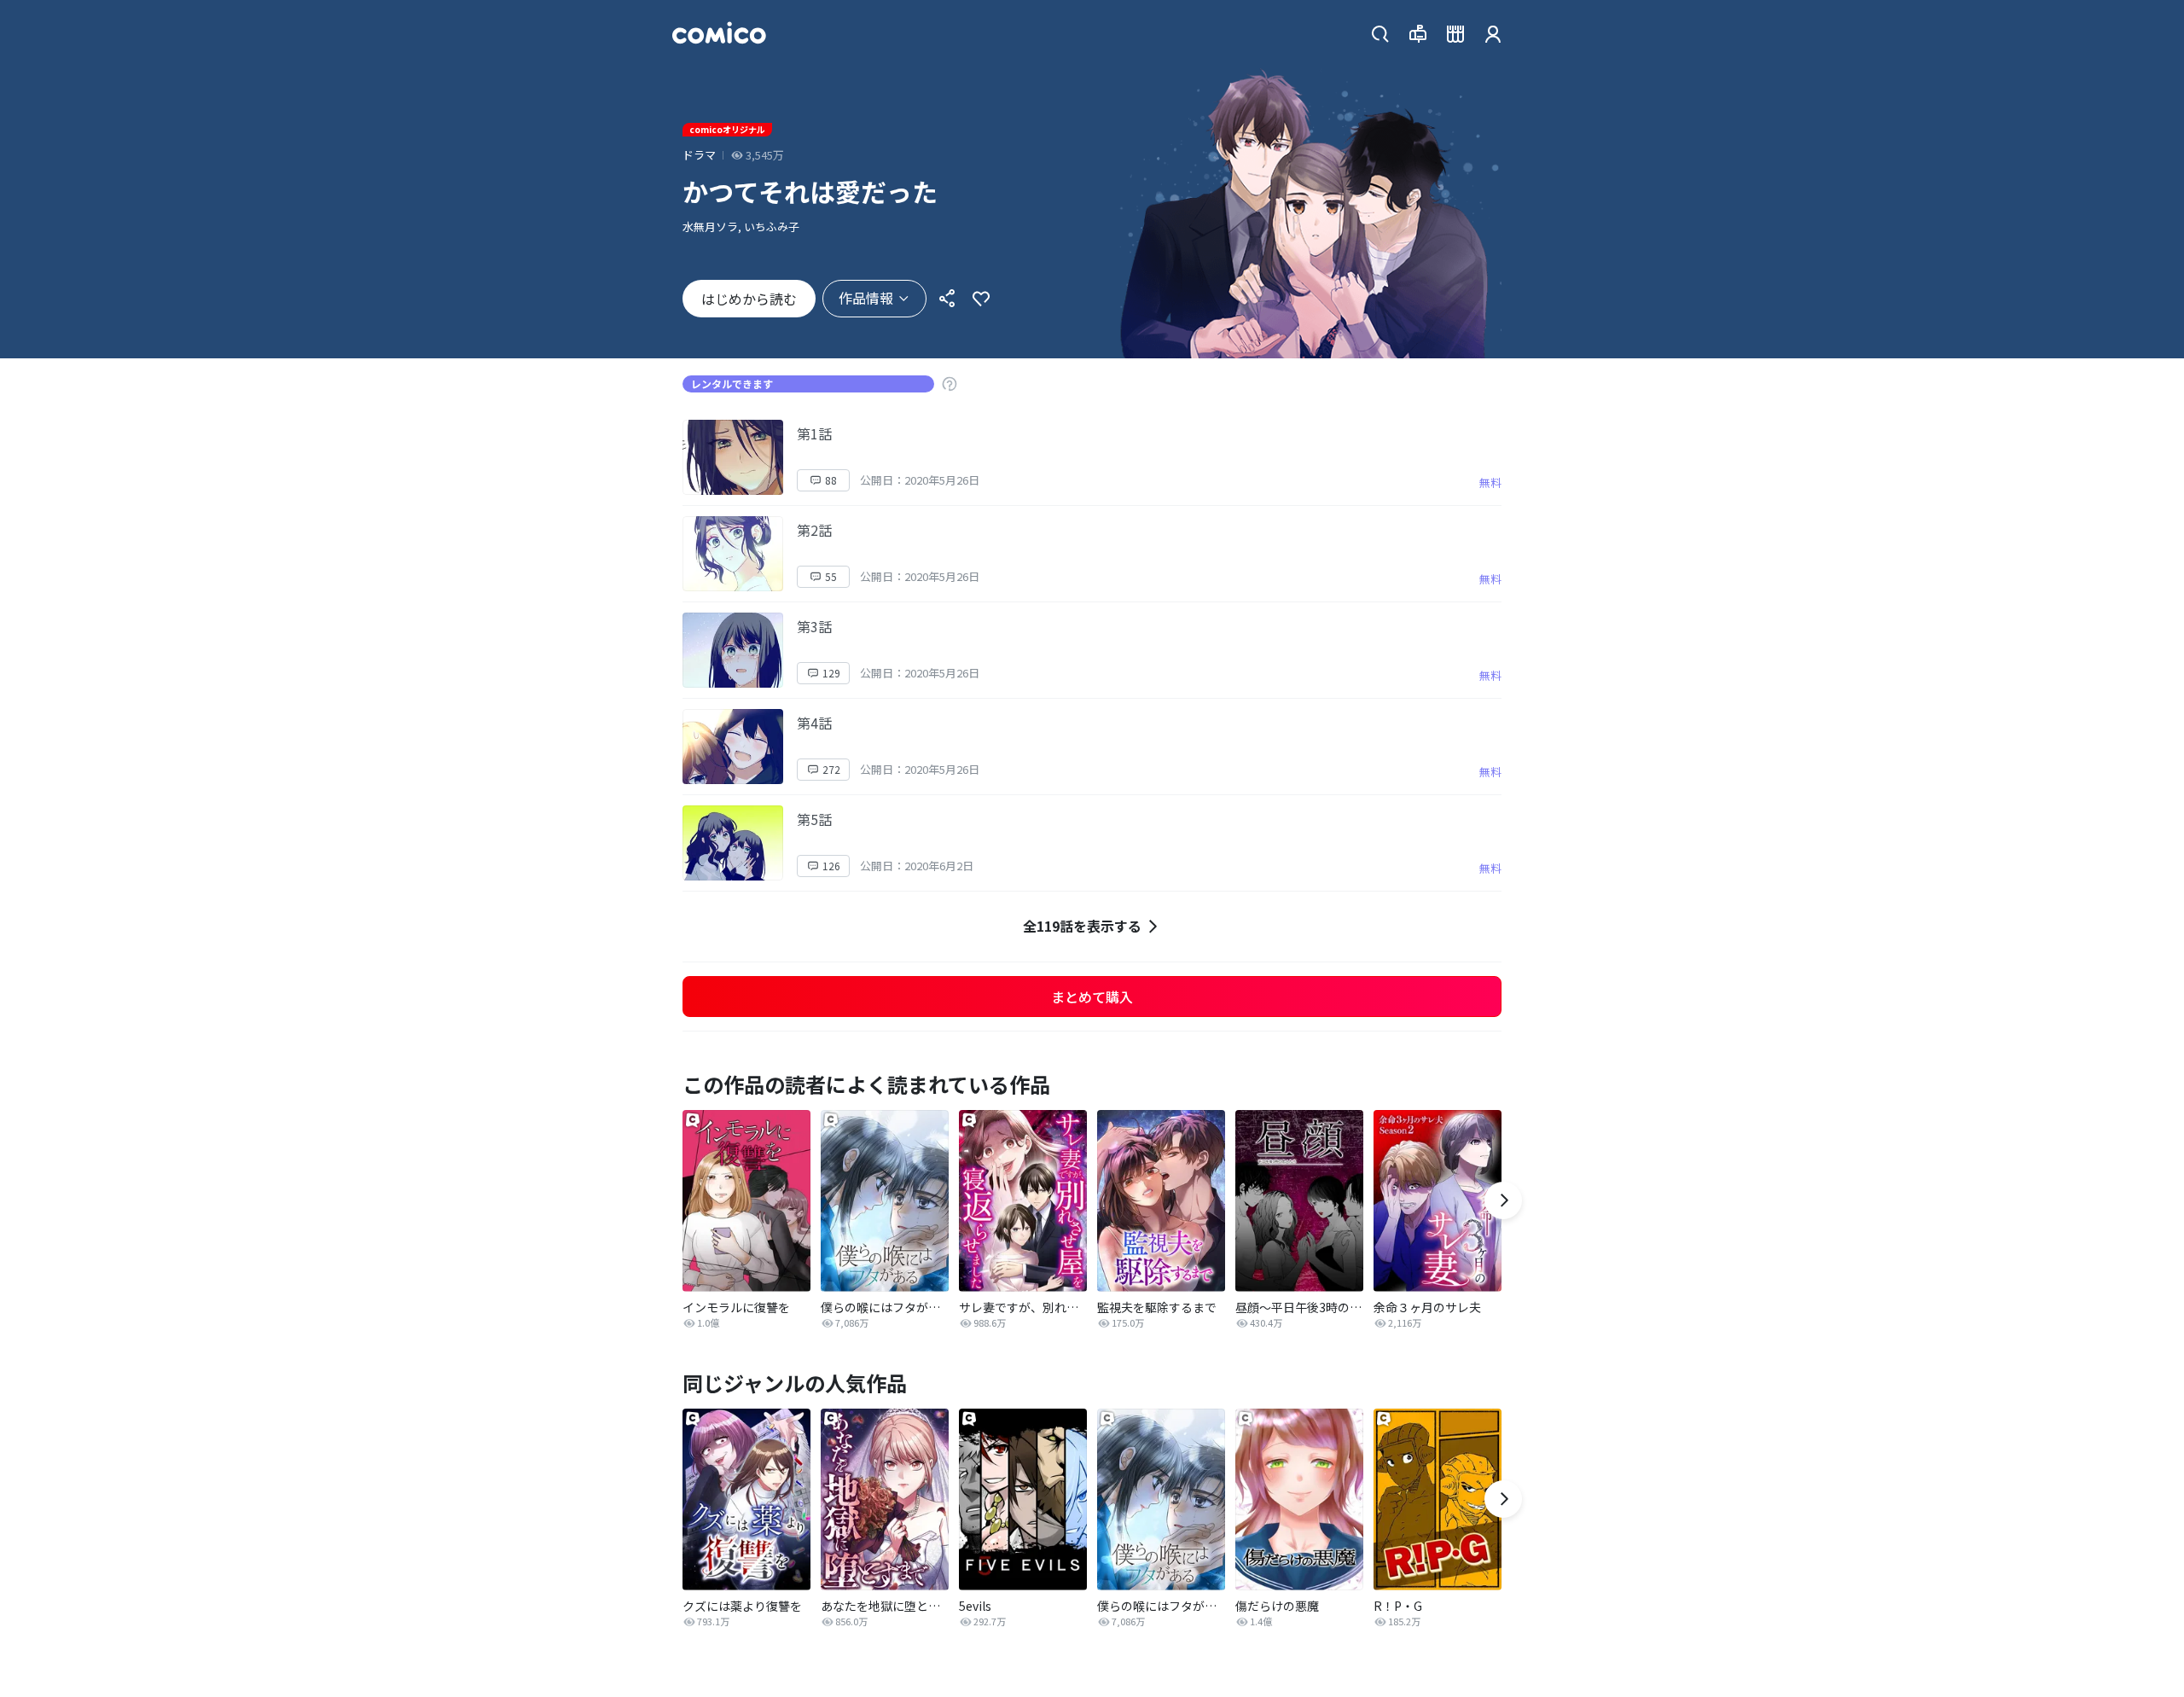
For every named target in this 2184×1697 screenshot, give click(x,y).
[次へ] (1503, 1200)
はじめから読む (749, 299)
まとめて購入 (1092, 997)
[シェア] (947, 299)
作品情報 (866, 298)
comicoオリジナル (727, 129)
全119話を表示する (1082, 926)
